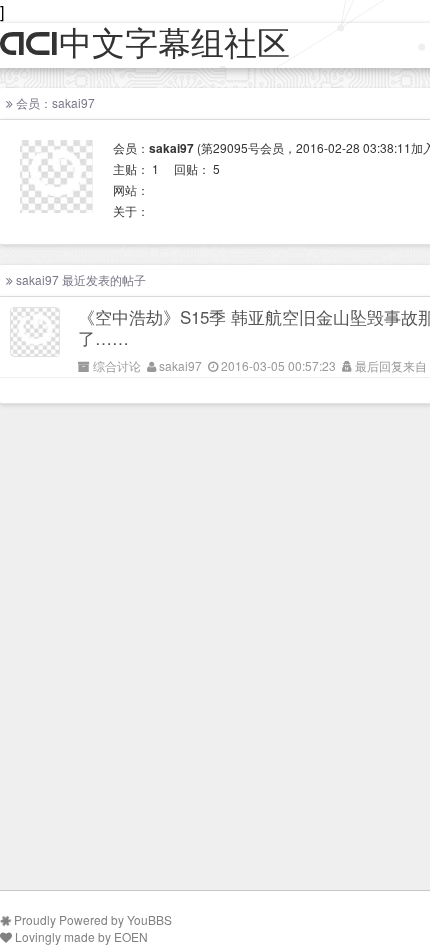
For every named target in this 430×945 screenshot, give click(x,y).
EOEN (131, 936)
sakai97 (180, 365)
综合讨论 (117, 365)
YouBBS (149, 919)
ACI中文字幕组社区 (145, 44)
